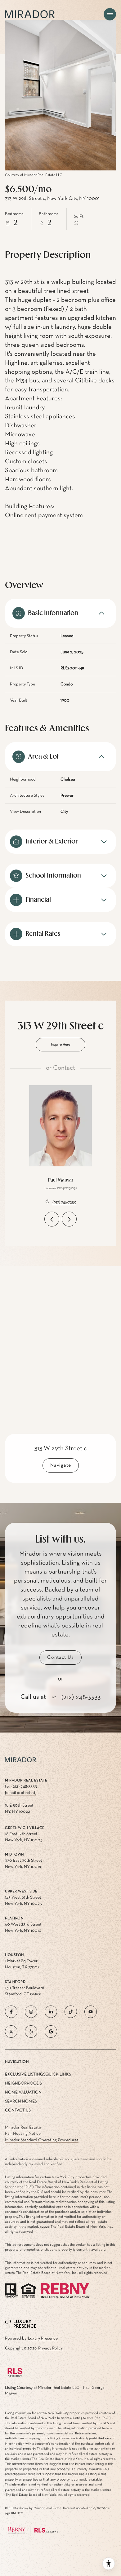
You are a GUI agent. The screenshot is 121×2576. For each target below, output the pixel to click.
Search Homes (21, 2101)
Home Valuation (23, 2092)
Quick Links (58, 2074)
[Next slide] (69, 1219)
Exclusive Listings (25, 2074)
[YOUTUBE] (91, 2012)
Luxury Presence (43, 2338)
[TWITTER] (11, 2032)
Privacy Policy (50, 2348)
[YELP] (31, 2032)
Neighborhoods (23, 2083)
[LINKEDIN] (51, 2012)
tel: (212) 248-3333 (21, 1786)
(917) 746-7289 (64, 1202)
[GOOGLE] (51, 2032)
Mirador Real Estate (23, 2127)
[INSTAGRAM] (31, 2012)
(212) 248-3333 (81, 1697)
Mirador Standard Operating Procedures (42, 2140)
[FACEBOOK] (11, 2012)
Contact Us (18, 2110)
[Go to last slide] (52, 1219)
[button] (60, 1658)
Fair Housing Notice (23, 2133)
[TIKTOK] (71, 2012)
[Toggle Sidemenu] (110, 14)
